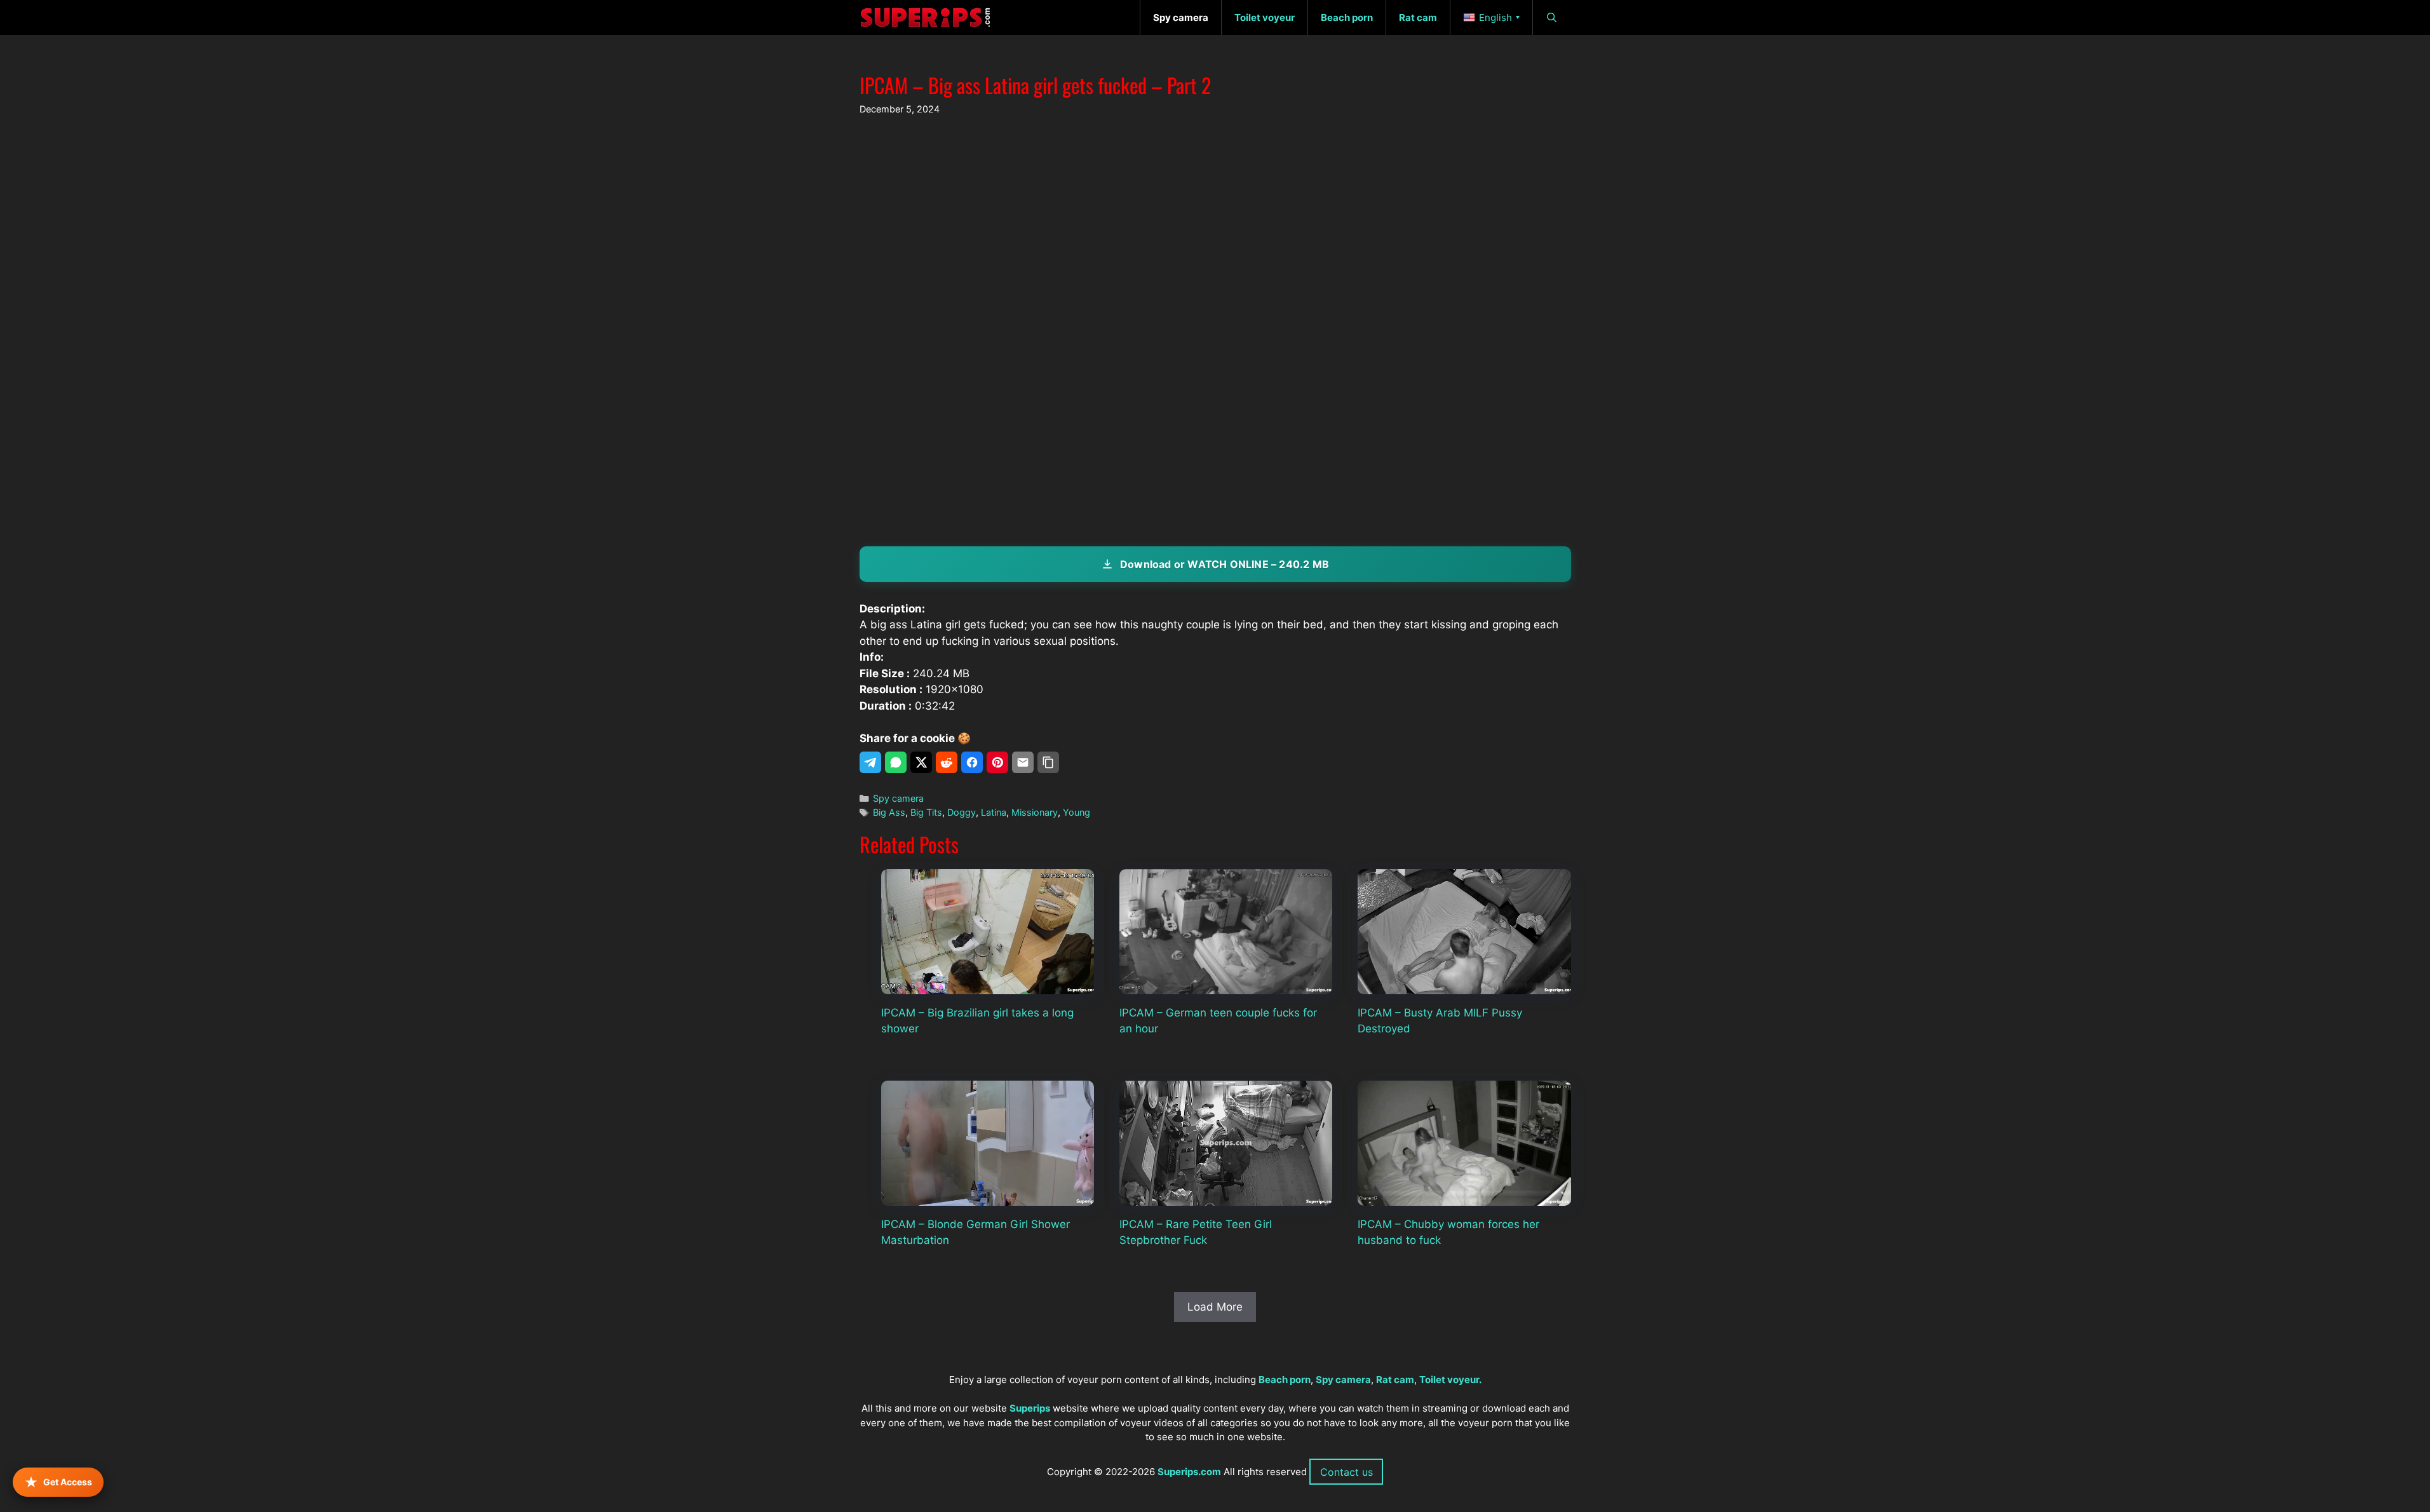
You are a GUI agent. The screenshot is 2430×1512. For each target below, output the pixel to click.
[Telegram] (870, 762)
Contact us (1347, 1472)
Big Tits (926, 812)
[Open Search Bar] (1552, 17)
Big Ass (889, 812)
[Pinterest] (997, 762)
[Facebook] (972, 762)
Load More (1215, 1307)
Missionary (1035, 812)
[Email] (1023, 762)
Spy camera (898, 798)
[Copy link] (1048, 762)
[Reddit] (947, 762)
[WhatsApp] (896, 762)
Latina (994, 812)
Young (1077, 812)
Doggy (962, 812)
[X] (921, 762)
